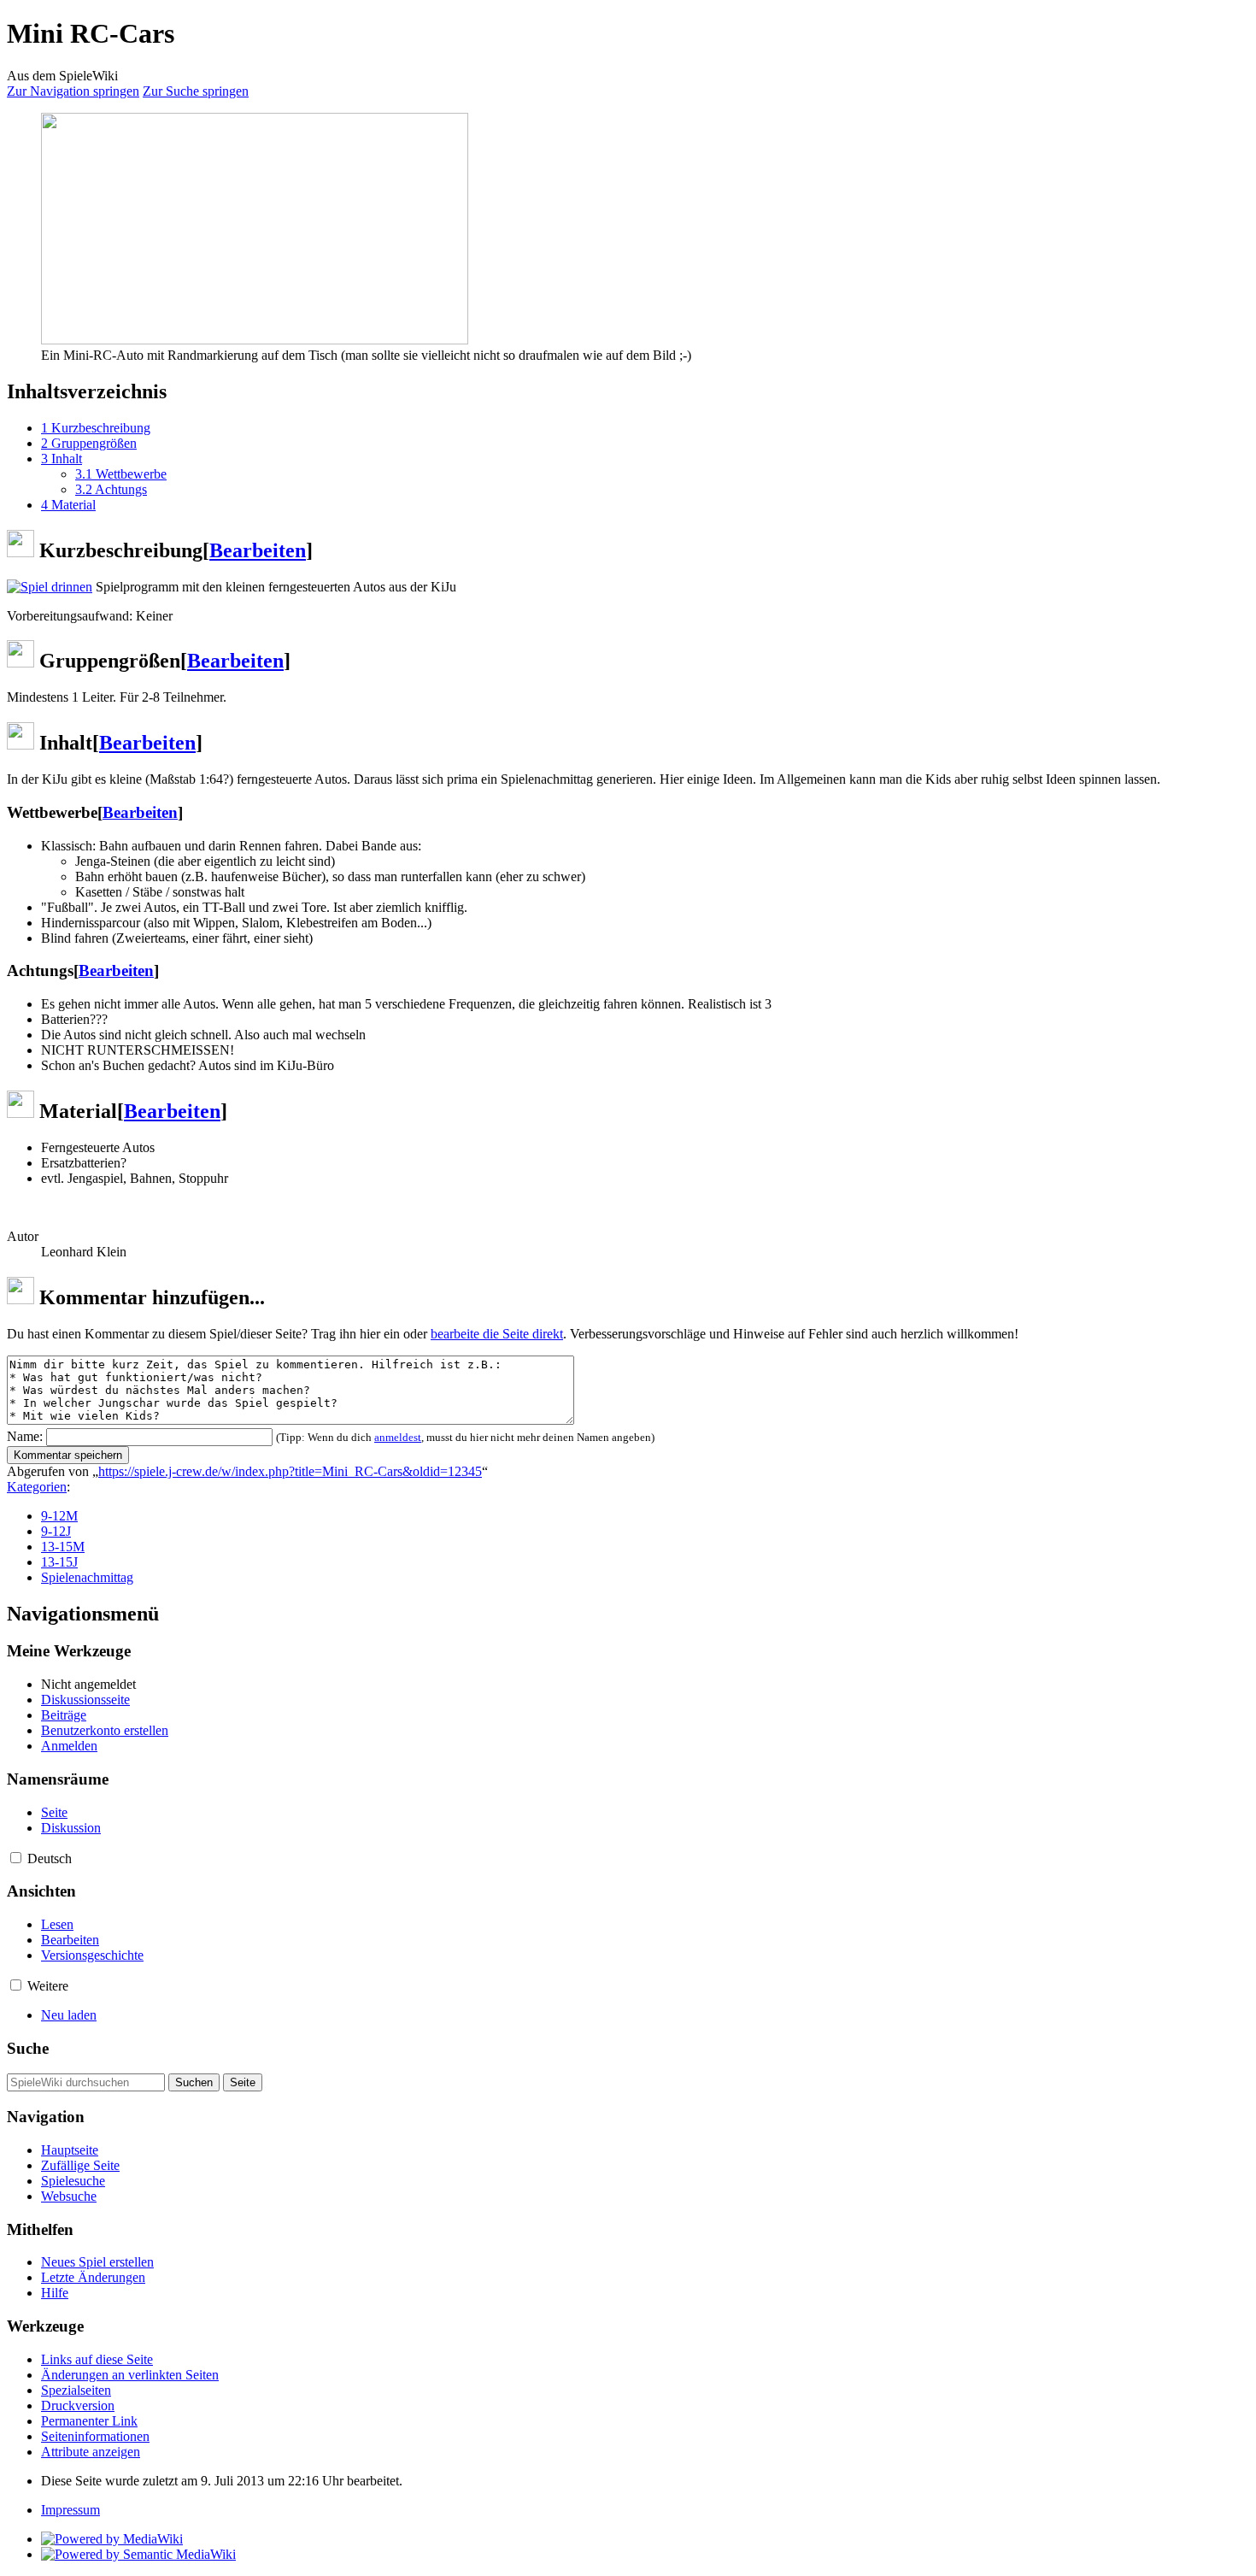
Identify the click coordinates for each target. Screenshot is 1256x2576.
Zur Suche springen (196, 91)
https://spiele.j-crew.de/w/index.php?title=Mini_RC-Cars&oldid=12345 (290, 1471)
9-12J (56, 1531)
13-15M (63, 1547)
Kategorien (37, 1487)
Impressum (70, 2510)
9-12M (59, 1516)
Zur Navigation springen (73, 91)
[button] (16, 1858)
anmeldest (398, 1437)
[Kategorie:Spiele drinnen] (50, 587)
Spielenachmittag (87, 1577)
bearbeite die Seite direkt (497, 1334)
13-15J (59, 1562)
